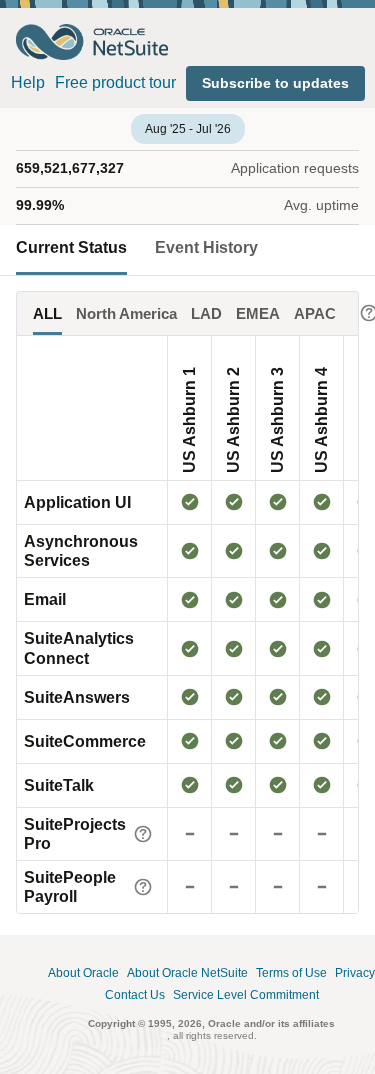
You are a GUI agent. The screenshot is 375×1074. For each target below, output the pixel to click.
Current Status (71, 247)
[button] (275, 83)
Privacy (355, 973)
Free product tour (115, 82)
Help (28, 82)
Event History (206, 247)
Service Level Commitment (246, 995)
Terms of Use (291, 973)
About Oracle (83, 973)
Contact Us (135, 995)
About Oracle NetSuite (187, 973)
